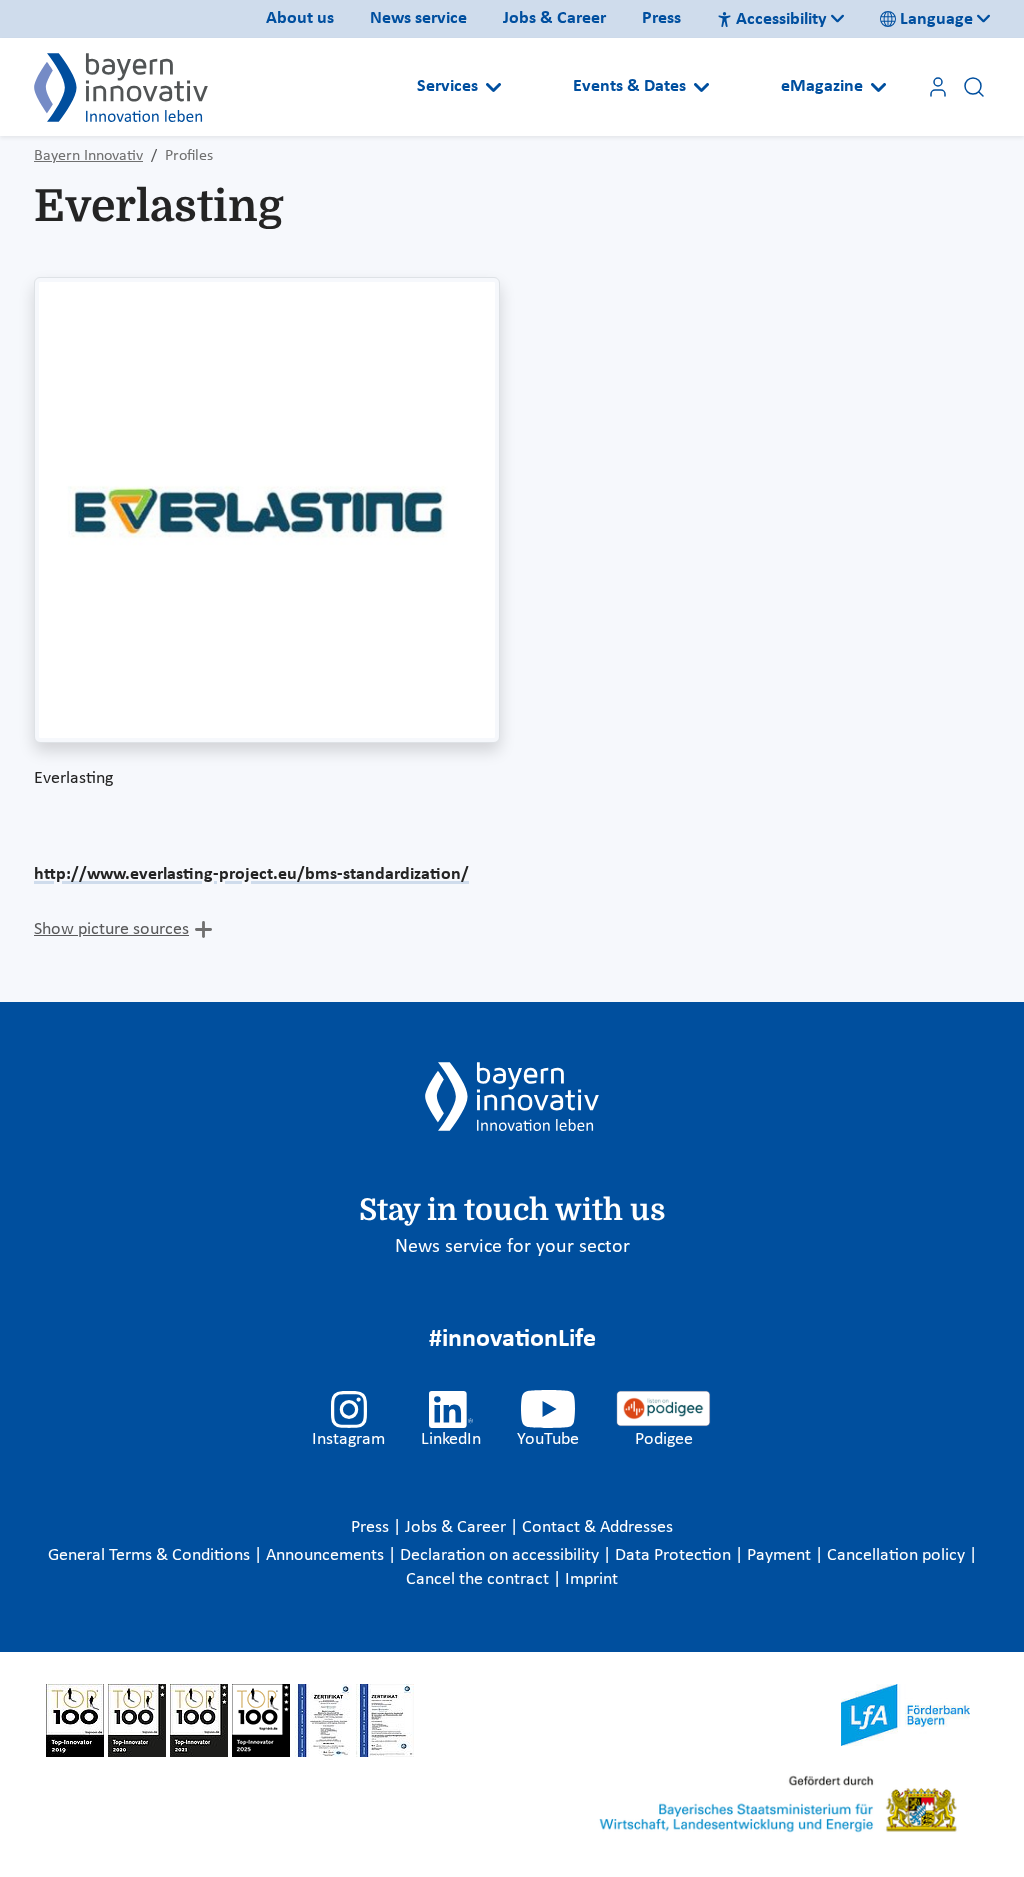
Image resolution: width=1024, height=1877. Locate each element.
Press (661, 18)
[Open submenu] (493, 87)
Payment (781, 1555)
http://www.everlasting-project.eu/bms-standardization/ (251, 874)
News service (418, 18)
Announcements (327, 1555)
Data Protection (675, 1555)
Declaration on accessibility (501, 1555)
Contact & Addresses (597, 1527)
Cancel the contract (479, 1579)
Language (936, 19)
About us (300, 18)
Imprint (591, 1579)
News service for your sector (512, 1247)
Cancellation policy (898, 1555)
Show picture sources (111, 929)
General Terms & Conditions (151, 1555)
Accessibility (781, 19)
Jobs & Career (554, 18)
